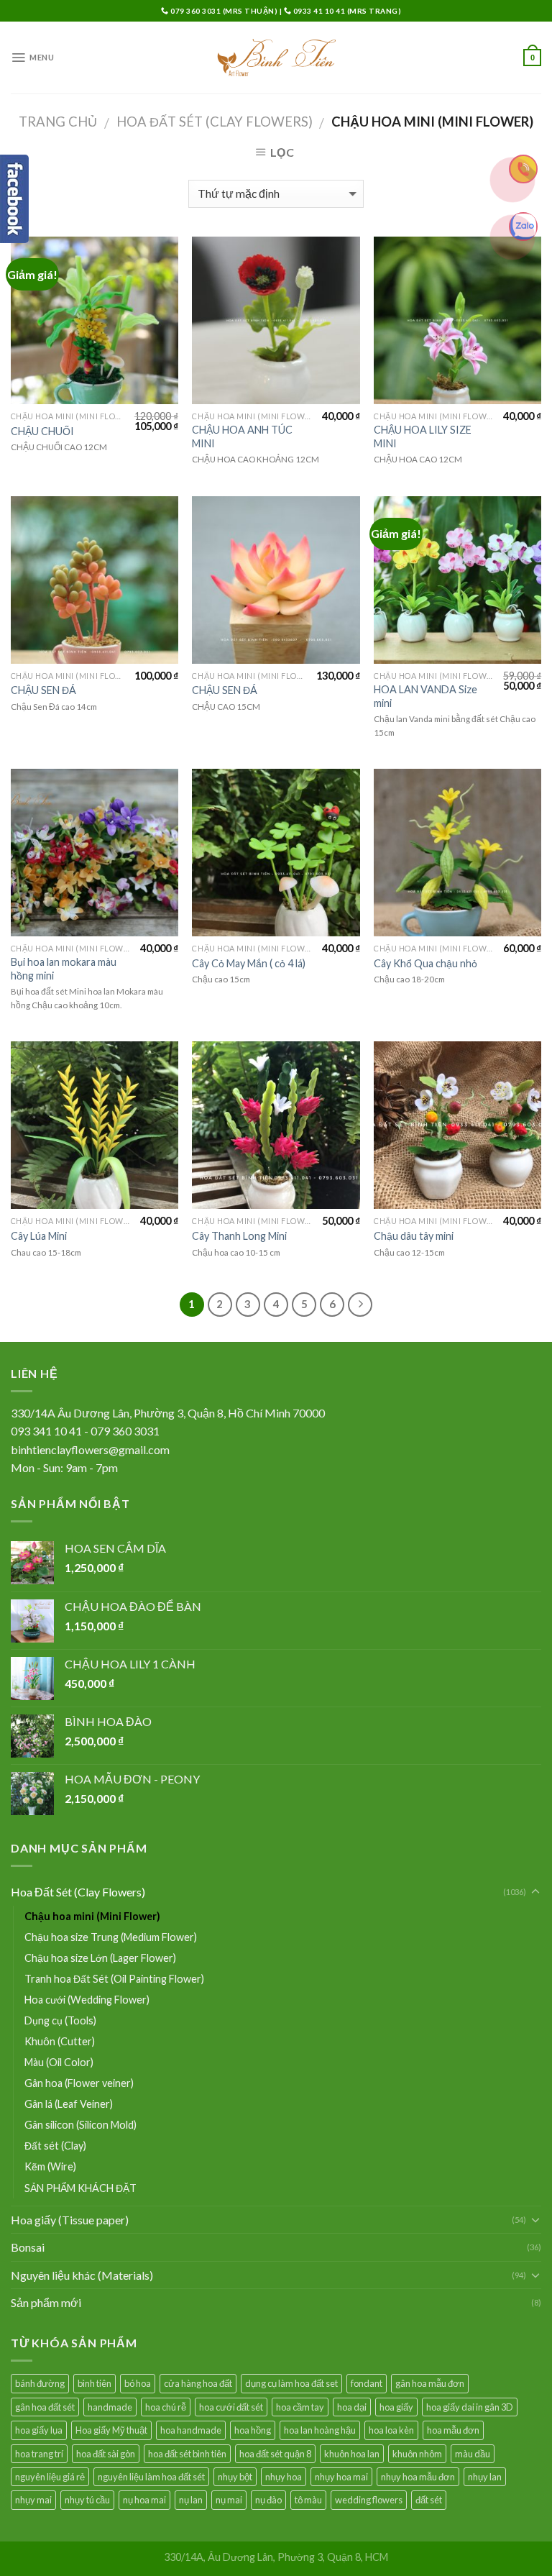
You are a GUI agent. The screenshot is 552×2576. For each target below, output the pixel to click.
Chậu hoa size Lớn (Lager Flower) (100, 1958)
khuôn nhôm (417, 2454)
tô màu (308, 2500)
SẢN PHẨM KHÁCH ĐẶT (80, 2188)
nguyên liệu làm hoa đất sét (151, 2477)
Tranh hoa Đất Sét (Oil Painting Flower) (114, 1979)
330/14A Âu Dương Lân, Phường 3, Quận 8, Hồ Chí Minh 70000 (168, 1413)
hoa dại (352, 2407)
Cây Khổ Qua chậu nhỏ (425, 963)
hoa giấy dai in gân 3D (470, 2407)
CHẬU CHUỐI (42, 431)
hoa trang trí (39, 2454)
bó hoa (138, 2383)
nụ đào (268, 2500)
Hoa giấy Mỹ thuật (111, 2430)
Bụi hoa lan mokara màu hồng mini (64, 969)
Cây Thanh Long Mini (239, 1236)
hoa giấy (396, 2407)
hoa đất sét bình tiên (187, 2454)
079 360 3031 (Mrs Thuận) (224, 11)
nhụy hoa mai (341, 2477)
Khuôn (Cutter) (60, 2041)
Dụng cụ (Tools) (60, 2020)
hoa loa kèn (391, 2430)
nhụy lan (485, 2477)
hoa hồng (253, 2430)
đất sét (429, 2500)
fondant (367, 2383)
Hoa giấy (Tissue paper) (70, 2220)
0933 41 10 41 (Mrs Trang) (346, 11)
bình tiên (95, 2383)
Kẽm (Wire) (50, 2166)
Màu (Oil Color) (59, 2062)
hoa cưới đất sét (231, 2407)
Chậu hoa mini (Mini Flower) (92, 1916)
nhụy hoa (284, 2477)
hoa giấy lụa (39, 2430)
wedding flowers (369, 2500)
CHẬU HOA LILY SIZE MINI (423, 437)
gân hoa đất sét (45, 2407)
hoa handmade (191, 2430)
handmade (110, 2407)
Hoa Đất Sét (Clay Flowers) (215, 122)
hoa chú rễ (166, 2407)
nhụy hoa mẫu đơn (418, 2477)
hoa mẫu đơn (453, 2430)
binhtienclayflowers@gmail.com (90, 1449)
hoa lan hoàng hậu (320, 2430)
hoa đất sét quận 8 (275, 2454)
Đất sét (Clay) (55, 2146)
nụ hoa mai (144, 2500)
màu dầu (473, 2454)
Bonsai (28, 2247)
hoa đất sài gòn (106, 2454)
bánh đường (40, 2383)
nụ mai (229, 2500)
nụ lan (191, 2500)
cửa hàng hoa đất (198, 2383)
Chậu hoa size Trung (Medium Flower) (111, 1937)
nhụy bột (235, 2477)
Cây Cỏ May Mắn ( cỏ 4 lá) (249, 963)
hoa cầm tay (300, 2407)
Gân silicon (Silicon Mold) (80, 2125)
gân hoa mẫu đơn (430, 2383)
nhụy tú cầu (87, 2500)
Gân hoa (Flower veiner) (79, 2083)
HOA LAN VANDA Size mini (425, 696)
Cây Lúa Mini (39, 1236)
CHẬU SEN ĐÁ (43, 690)
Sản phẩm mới (46, 2302)
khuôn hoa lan (352, 2454)
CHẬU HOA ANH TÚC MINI (242, 437)
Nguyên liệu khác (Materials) (82, 2275)
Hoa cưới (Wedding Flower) (87, 2000)
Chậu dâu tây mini (414, 1236)
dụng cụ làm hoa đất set (291, 2383)
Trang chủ (58, 122)
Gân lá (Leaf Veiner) (69, 2104)
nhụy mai (33, 2500)
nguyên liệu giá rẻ (50, 2477)
